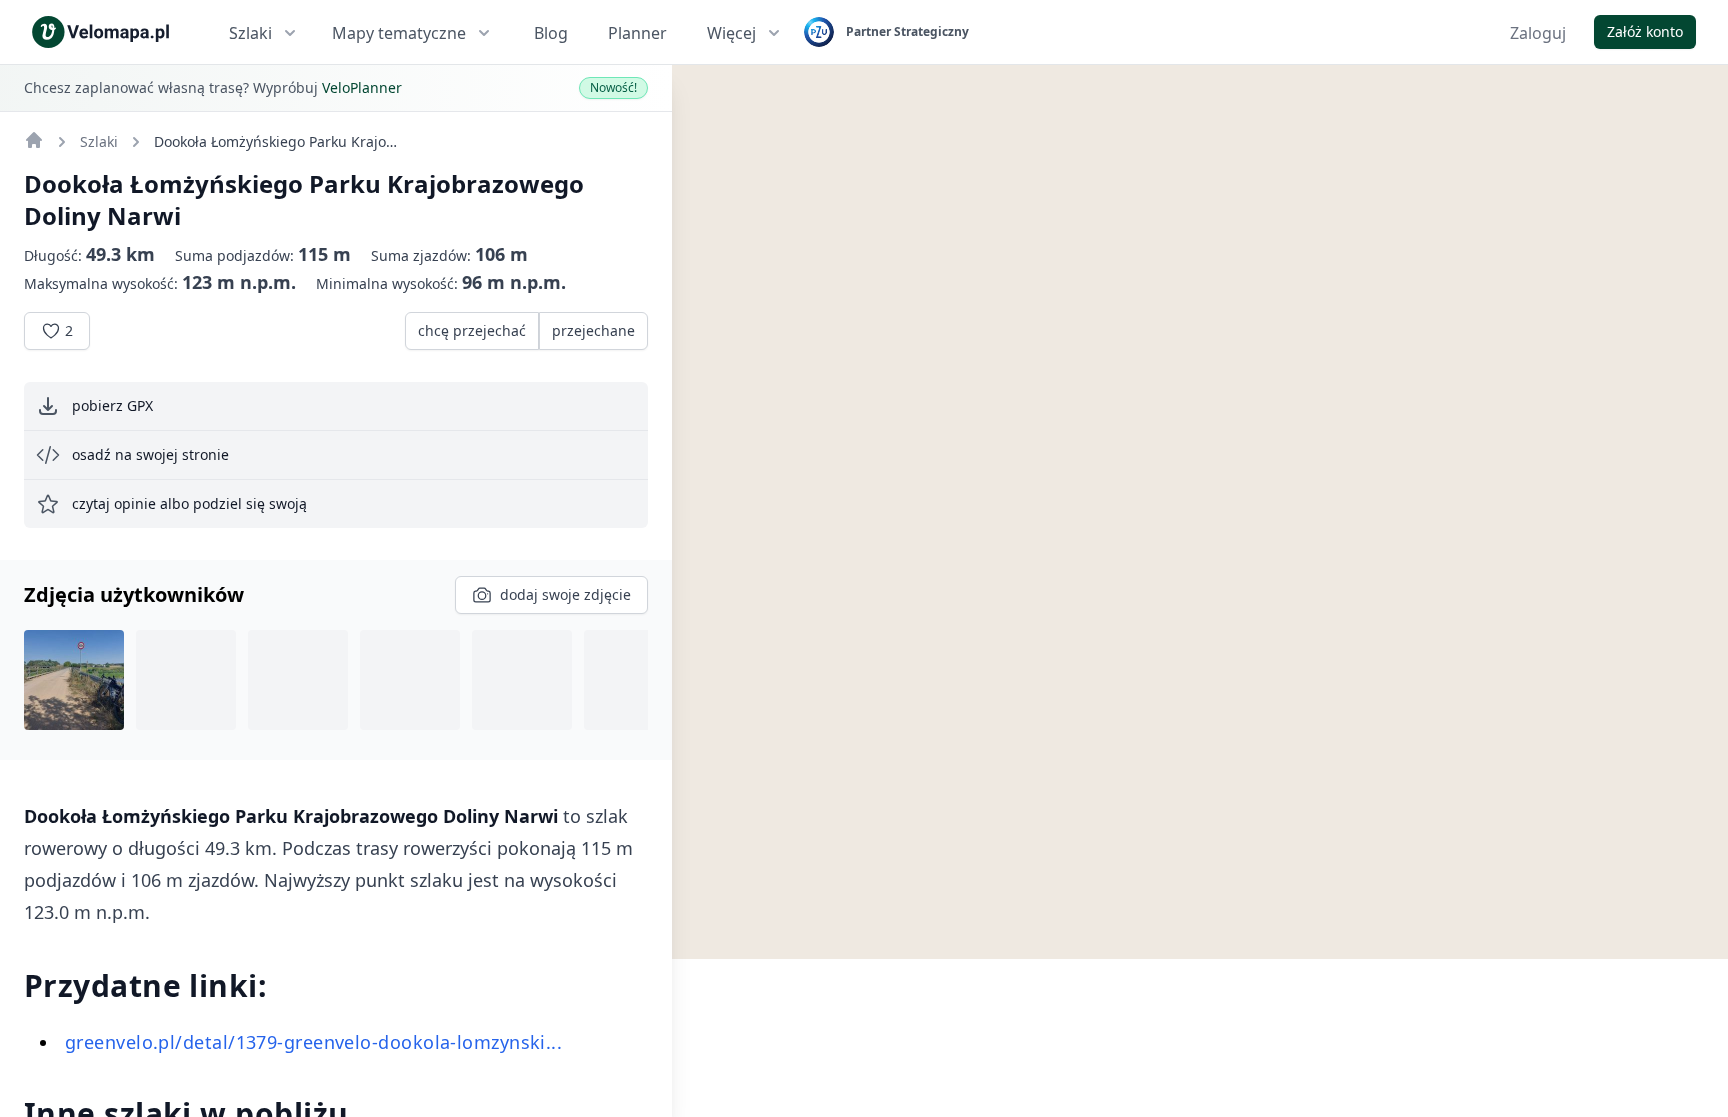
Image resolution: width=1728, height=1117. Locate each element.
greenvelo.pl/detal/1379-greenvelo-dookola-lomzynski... (313, 1042)
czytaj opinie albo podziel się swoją (189, 503)
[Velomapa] (34, 140)
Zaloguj (1538, 33)
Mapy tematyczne (399, 33)
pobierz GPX (112, 405)
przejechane (593, 330)
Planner (637, 33)
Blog (551, 33)
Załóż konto (1645, 31)
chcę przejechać (472, 330)
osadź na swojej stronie (150, 454)
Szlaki (250, 33)
